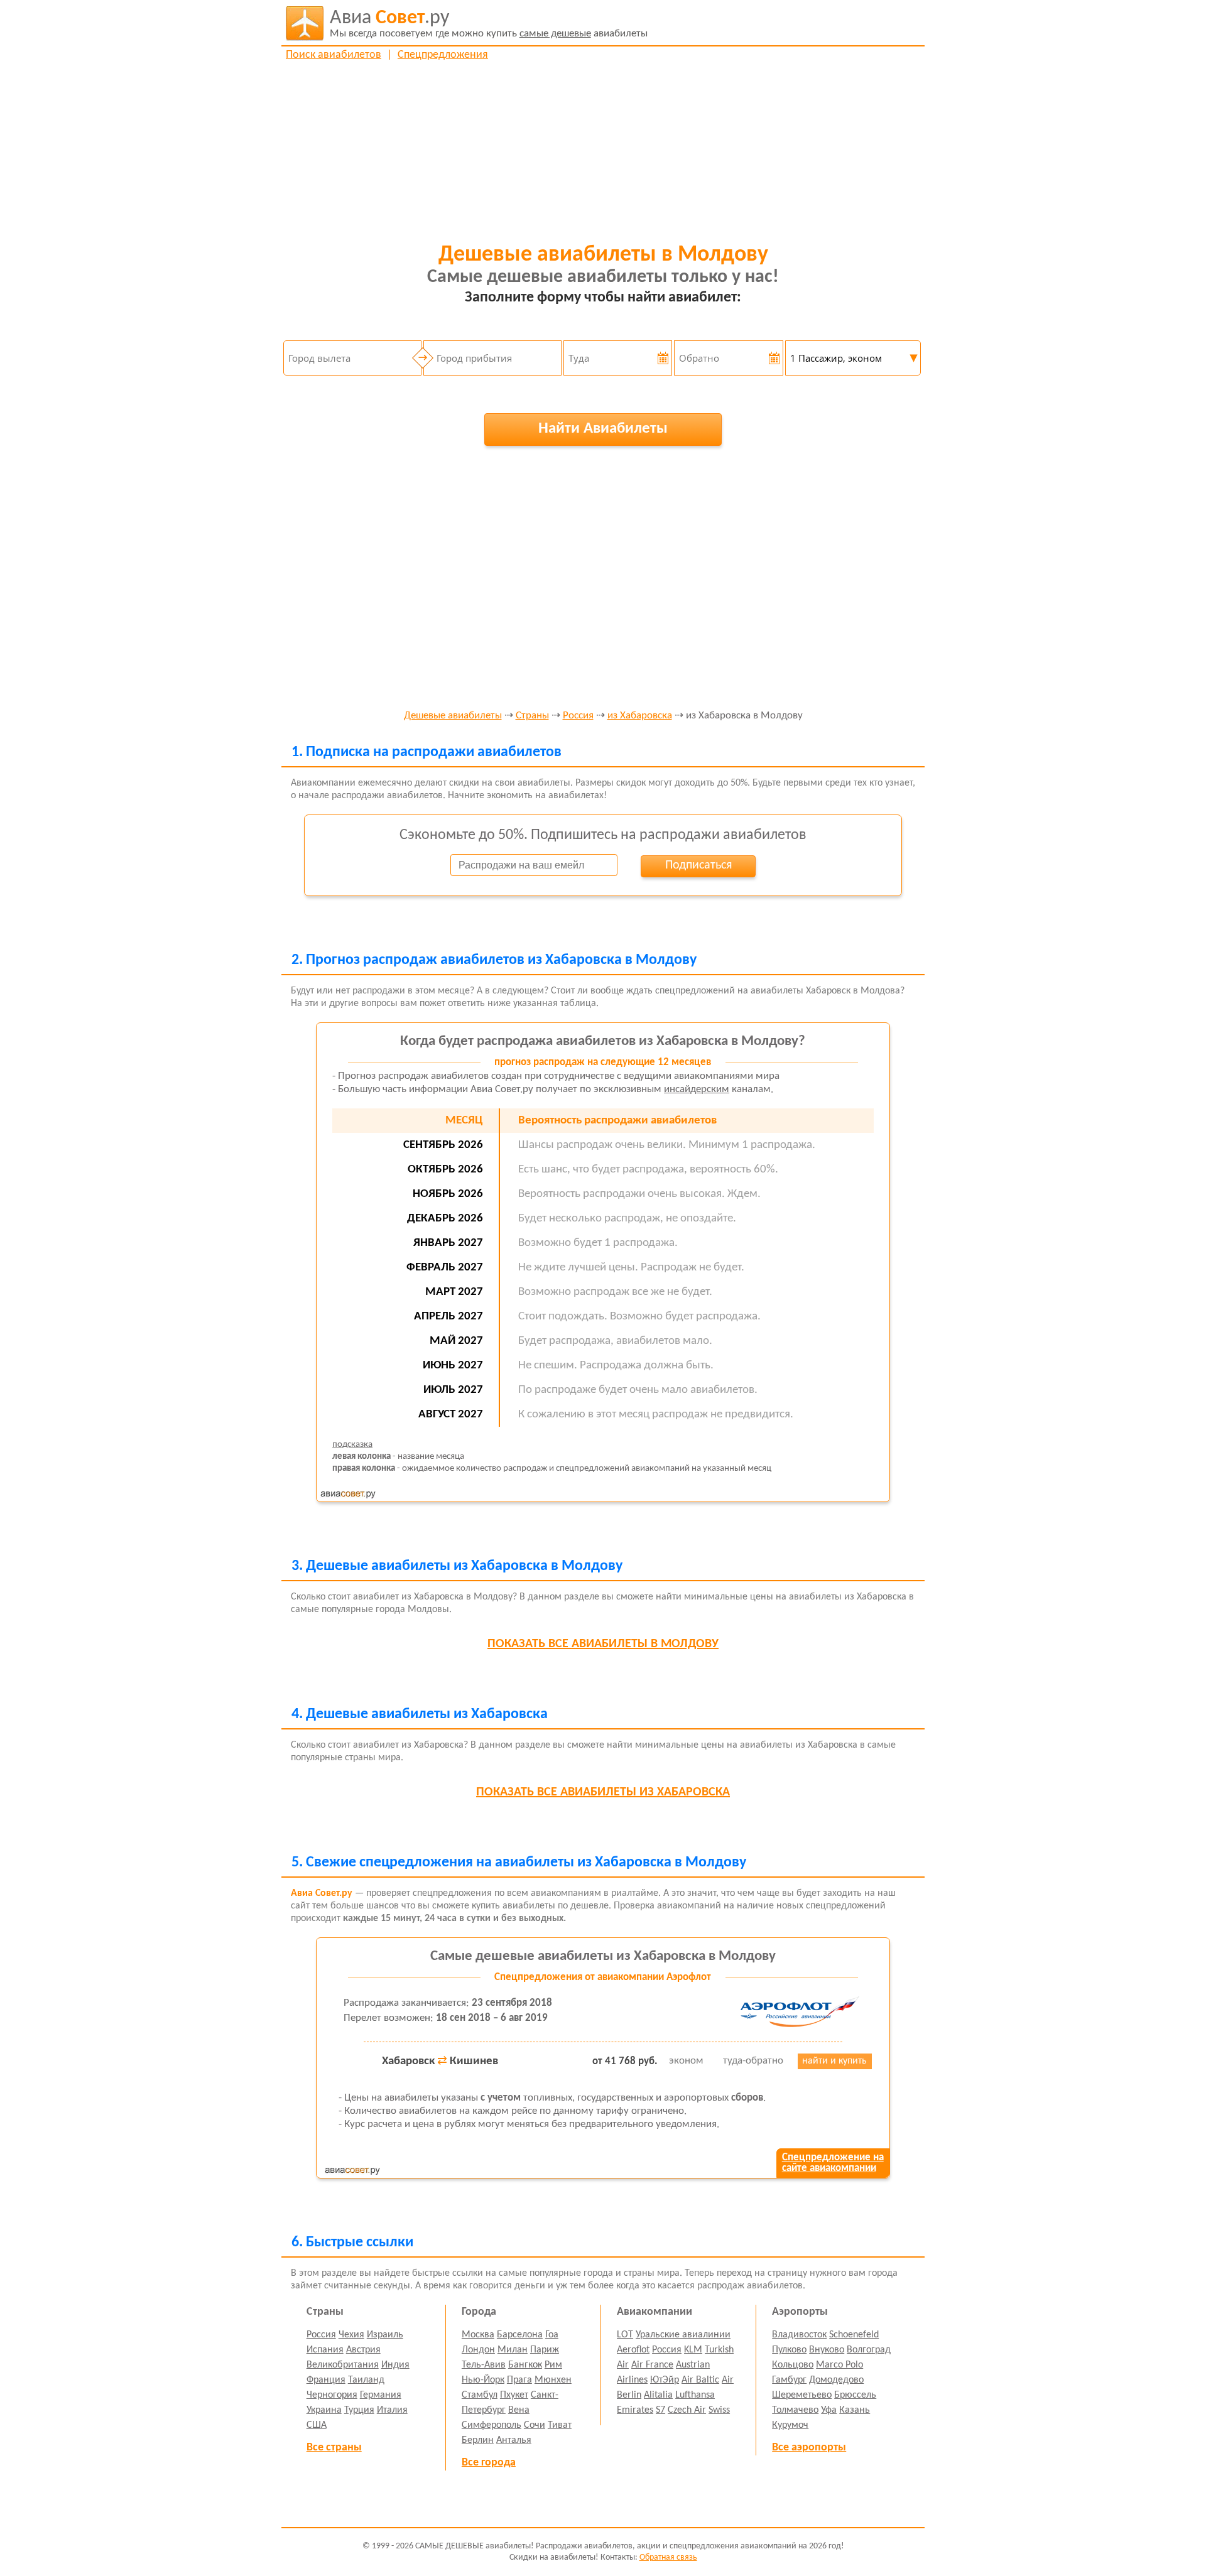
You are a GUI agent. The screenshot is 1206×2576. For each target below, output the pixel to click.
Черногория (332, 2395)
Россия (578, 716)
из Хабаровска (640, 716)
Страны (532, 716)
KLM (693, 2350)
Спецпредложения (443, 55)
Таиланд (366, 2380)
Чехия (351, 2335)
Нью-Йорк (483, 2380)
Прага (519, 2380)
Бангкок (525, 2365)
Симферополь (492, 2425)
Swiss (719, 2410)
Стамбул (480, 2395)
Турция (359, 2410)
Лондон (478, 2350)
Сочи (535, 2425)
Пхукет (514, 2395)
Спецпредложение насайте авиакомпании (833, 2163)
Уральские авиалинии (683, 2335)
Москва (478, 2335)
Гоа (552, 2335)
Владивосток (799, 2335)
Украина (324, 2410)
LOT (625, 2335)
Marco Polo (839, 2365)
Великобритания (343, 2365)
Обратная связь (668, 2557)
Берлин (478, 2440)
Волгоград (869, 2350)
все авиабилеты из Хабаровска (603, 1792)
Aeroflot (633, 2350)
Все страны (334, 2448)
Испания (325, 2350)
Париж (545, 2350)
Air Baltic (700, 2380)
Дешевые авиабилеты (453, 716)
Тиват (560, 2425)
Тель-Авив (484, 2365)
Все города (489, 2463)
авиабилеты (489, 24)
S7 (660, 2410)
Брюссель (855, 2395)
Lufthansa (695, 2395)
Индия (395, 2365)
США (317, 2425)
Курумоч (790, 2425)
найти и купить (834, 2061)
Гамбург (789, 2380)
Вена (519, 2410)
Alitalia (658, 2395)
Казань (855, 2410)
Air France (652, 2365)
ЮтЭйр (665, 2380)
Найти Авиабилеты (603, 429)
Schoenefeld (854, 2335)
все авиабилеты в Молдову (603, 1644)
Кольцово (793, 2365)
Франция (326, 2380)
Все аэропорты (809, 2448)
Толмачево (795, 2410)
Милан (513, 2350)
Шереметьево (802, 2395)
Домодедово (836, 2380)
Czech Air (687, 2410)
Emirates (635, 2410)
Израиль (385, 2335)
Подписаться (698, 865)
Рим (553, 2365)
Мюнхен (553, 2380)
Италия (392, 2410)
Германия (381, 2395)
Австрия (363, 2350)
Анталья (514, 2440)
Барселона (520, 2335)
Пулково (789, 2350)
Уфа (829, 2410)
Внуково (827, 2350)
